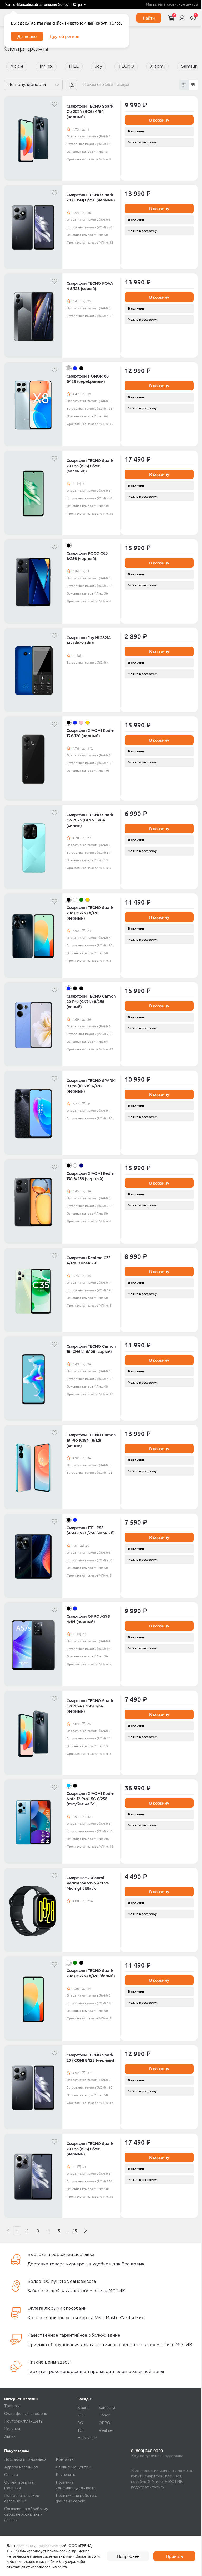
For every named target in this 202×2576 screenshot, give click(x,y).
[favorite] (54, 104)
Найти (149, 18)
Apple (17, 67)
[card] (184, 85)
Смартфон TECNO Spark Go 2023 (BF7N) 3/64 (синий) (90, 820)
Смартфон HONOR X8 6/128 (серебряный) (88, 379)
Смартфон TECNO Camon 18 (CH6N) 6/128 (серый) (91, 1349)
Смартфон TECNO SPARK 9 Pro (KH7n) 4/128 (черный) (91, 1086)
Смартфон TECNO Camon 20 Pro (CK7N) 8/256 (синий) (91, 1002)
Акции (10, 2437)
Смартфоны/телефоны (26, 2414)
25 (75, 2231)
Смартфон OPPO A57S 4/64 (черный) (88, 1619)
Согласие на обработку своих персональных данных (26, 2515)
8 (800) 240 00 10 (147, 2451)
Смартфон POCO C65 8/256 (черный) (87, 556)
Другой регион (64, 36)
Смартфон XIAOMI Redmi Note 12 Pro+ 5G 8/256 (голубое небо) (91, 1799)
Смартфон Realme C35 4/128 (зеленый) (89, 1260)
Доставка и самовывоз (25, 2460)
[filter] (72, 85)
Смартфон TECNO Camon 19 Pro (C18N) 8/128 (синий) (91, 1440)
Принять (175, 2556)
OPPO (104, 2423)
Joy (99, 67)
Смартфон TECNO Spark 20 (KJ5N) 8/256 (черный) (91, 197)
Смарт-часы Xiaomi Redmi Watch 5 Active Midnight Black (88, 1883)
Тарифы (12, 2406)
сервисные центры (182, 5)
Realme (106, 2431)
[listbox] (46, 5)
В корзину (159, 120)
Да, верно (27, 36)
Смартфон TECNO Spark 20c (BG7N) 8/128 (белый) (91, 1973)
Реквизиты (66, 2475)
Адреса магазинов (21, 2467)
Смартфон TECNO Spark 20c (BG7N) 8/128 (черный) (90, 913)
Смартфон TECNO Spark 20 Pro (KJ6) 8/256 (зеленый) (90, 466)
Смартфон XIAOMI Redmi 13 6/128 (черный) (91, 733)
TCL (81, 2431)
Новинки (12, 2429)
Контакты (65, 2460)
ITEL (74, 67)
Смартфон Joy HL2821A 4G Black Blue (89, 640)
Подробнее (128, 2556)
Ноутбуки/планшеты (24, 2422)
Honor (104, 2415)
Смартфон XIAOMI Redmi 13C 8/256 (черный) (91, 1176)
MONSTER (87, 2438)
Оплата (11, 2475)
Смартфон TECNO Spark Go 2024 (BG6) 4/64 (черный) (90, 112)
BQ (80, 2423)
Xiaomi (157, 67)
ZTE (81, 2415)
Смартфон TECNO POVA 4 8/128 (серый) (90, 286)
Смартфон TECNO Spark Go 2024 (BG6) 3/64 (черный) (90, 1706)
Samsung (107, 2408)
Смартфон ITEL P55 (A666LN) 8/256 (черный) (91, 1530)
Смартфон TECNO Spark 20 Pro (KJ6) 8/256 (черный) (90, 2149)
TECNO (126, 67)
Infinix (46, 67)
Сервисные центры (74, 2467)
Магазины (154, 5)
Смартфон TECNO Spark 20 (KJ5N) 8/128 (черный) (90, 2058)
